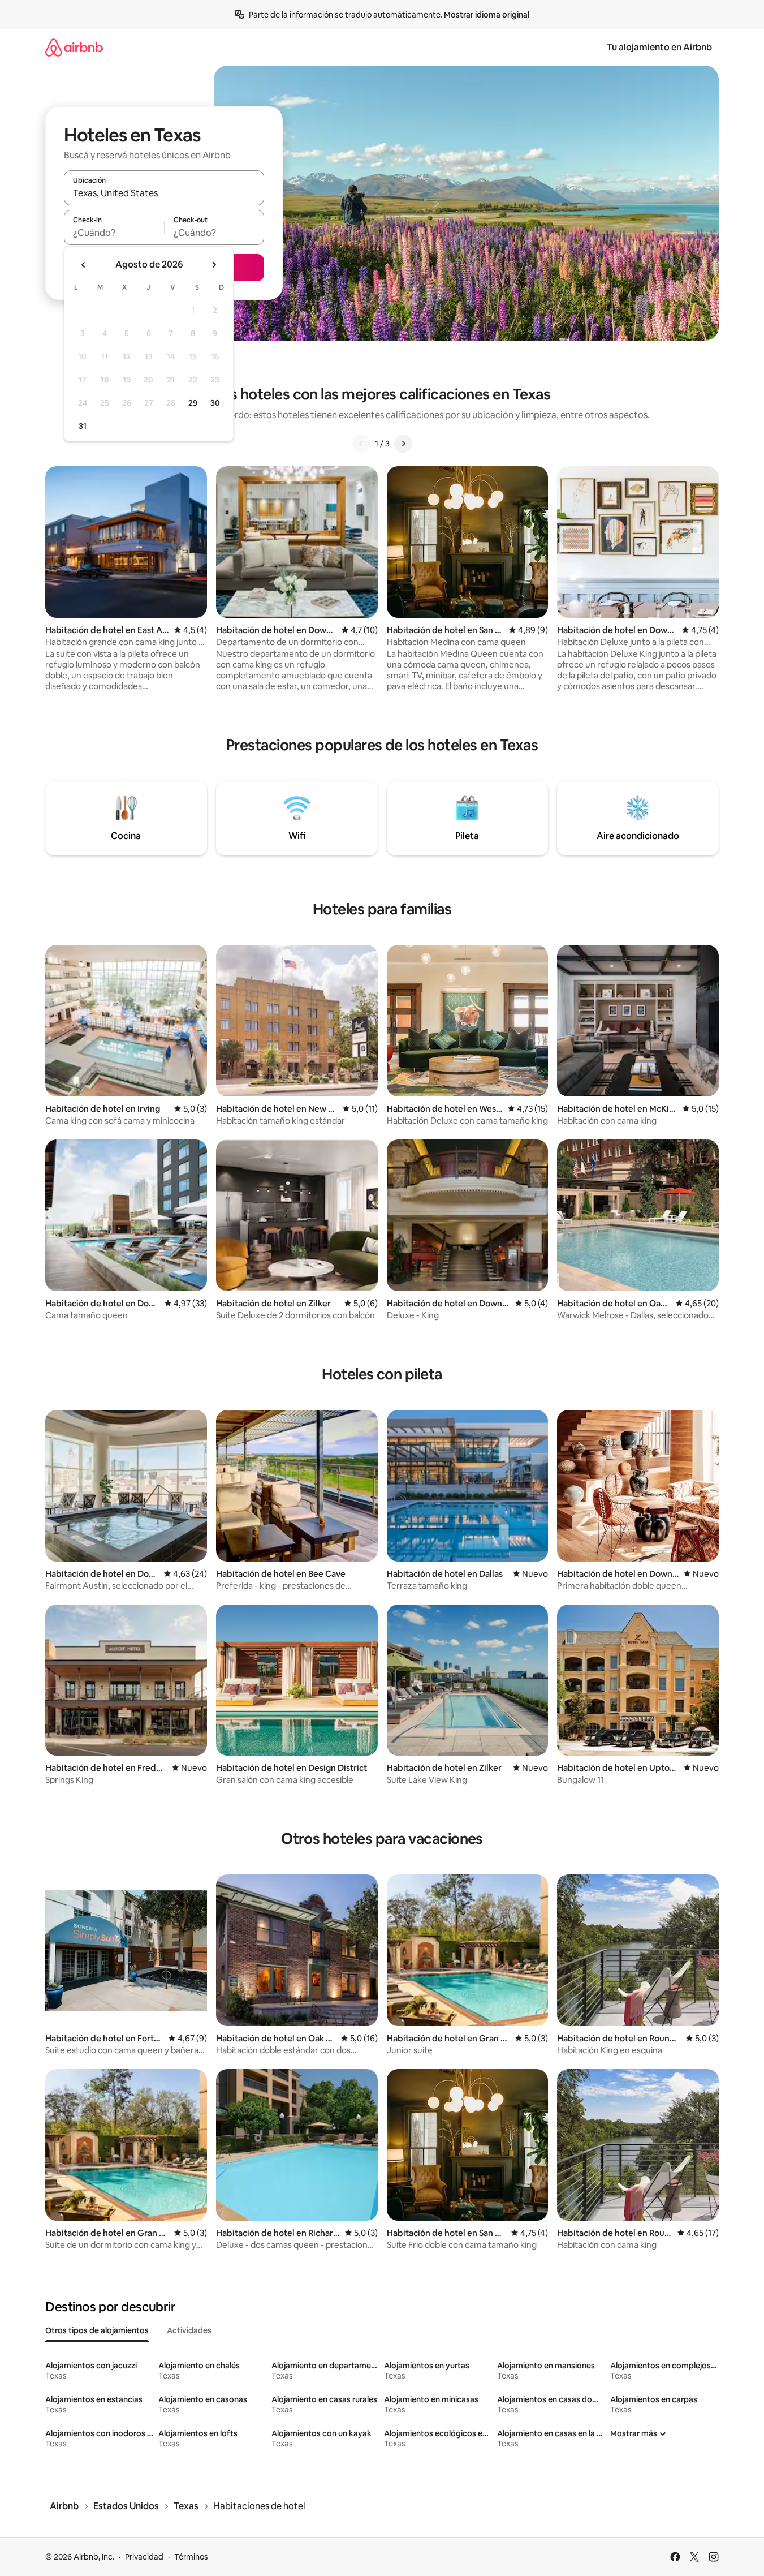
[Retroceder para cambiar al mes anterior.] (84, 265)
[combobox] (164, 193)
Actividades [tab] (189, 2330)
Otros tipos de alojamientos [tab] (97, 2330)
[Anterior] (361, 444)
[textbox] (114, 233)
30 (215, 403)
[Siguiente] (403, 444)
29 (193, 403)
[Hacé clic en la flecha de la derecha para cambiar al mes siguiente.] (214, 265)
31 (83, 426)
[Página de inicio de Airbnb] (74, 47)
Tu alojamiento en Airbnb (659, 47)
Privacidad (144, 2557)
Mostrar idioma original (487, 15)
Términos (191, 2557)
